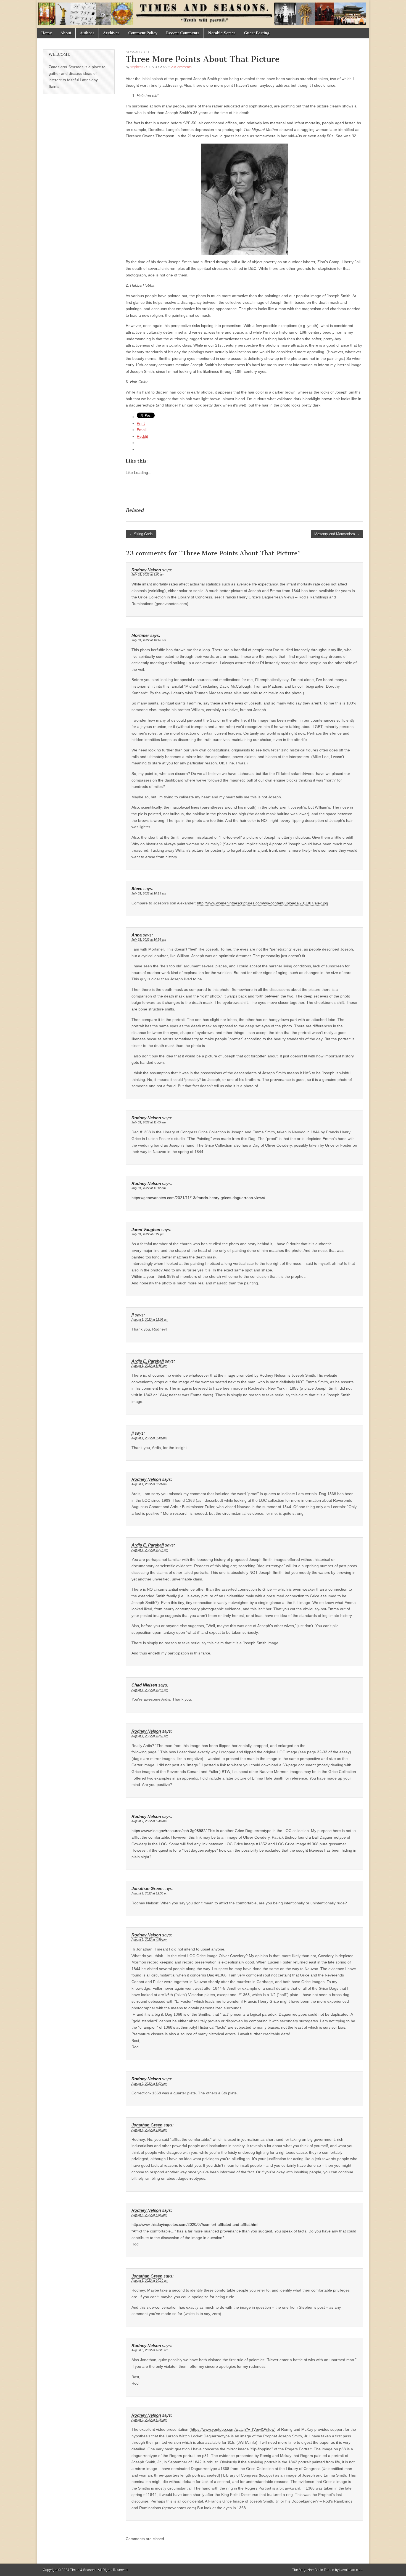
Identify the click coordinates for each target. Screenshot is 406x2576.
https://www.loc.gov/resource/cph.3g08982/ (169, 1831)
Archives (111, 33)
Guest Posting (257, 33)
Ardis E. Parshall (148, 1361)
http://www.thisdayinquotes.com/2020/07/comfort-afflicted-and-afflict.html (195, 2224)
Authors (87, 33)
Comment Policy (143, 33)
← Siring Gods (141, 534)
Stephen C (137, 67)
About (66, 33)
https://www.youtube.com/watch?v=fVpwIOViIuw (233, 2429)
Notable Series (222, 33)
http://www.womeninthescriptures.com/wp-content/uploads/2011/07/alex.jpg (263, 903)
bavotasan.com (351, 2570)
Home (47, 33)
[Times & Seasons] (203, 14)
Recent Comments (183, 33)
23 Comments (181, 67)
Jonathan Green (147, 1889)
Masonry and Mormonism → (337, 534)
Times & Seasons (83, 2570)
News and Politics (140, 52)
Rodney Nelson (146, 570)
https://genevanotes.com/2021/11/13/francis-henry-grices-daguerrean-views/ (198, 1198)
